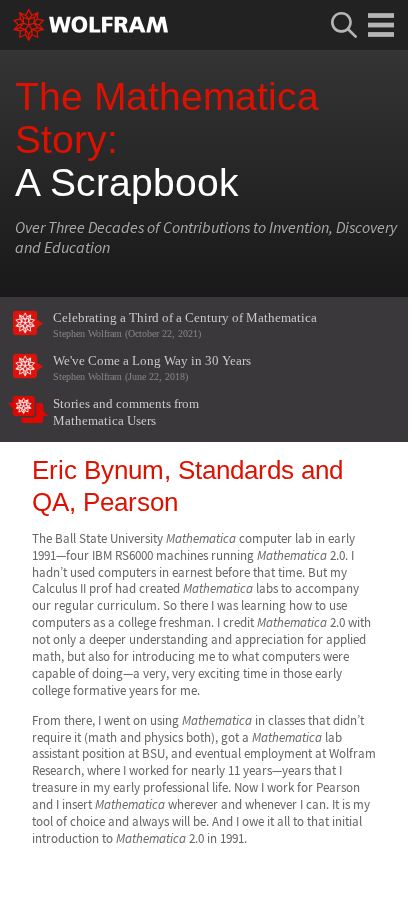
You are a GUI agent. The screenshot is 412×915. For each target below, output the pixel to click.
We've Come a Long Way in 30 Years (152, 368)
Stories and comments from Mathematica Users (126, 412)
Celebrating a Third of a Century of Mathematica (185, 325)
